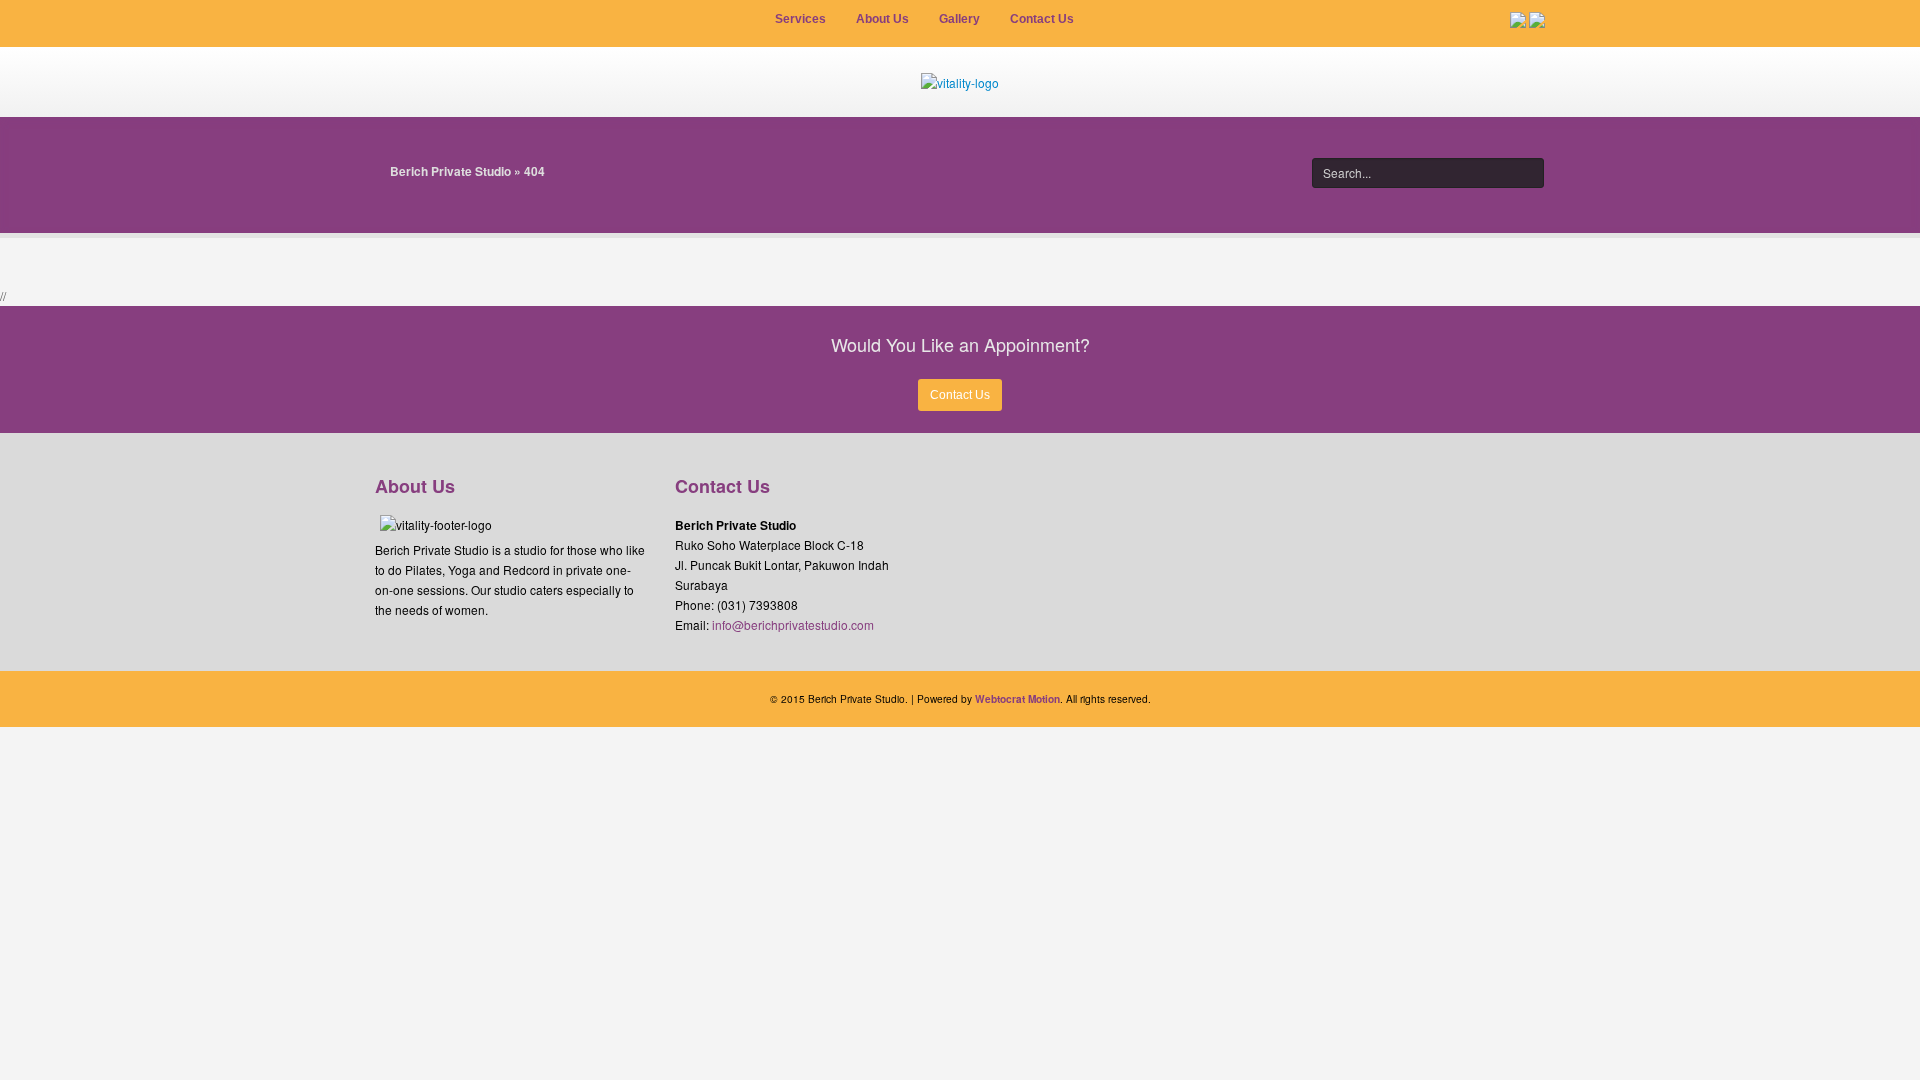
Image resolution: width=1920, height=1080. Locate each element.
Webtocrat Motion (1017, 699)
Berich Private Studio (450, 171)
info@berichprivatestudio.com (793, 624)
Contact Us (960, 395)
